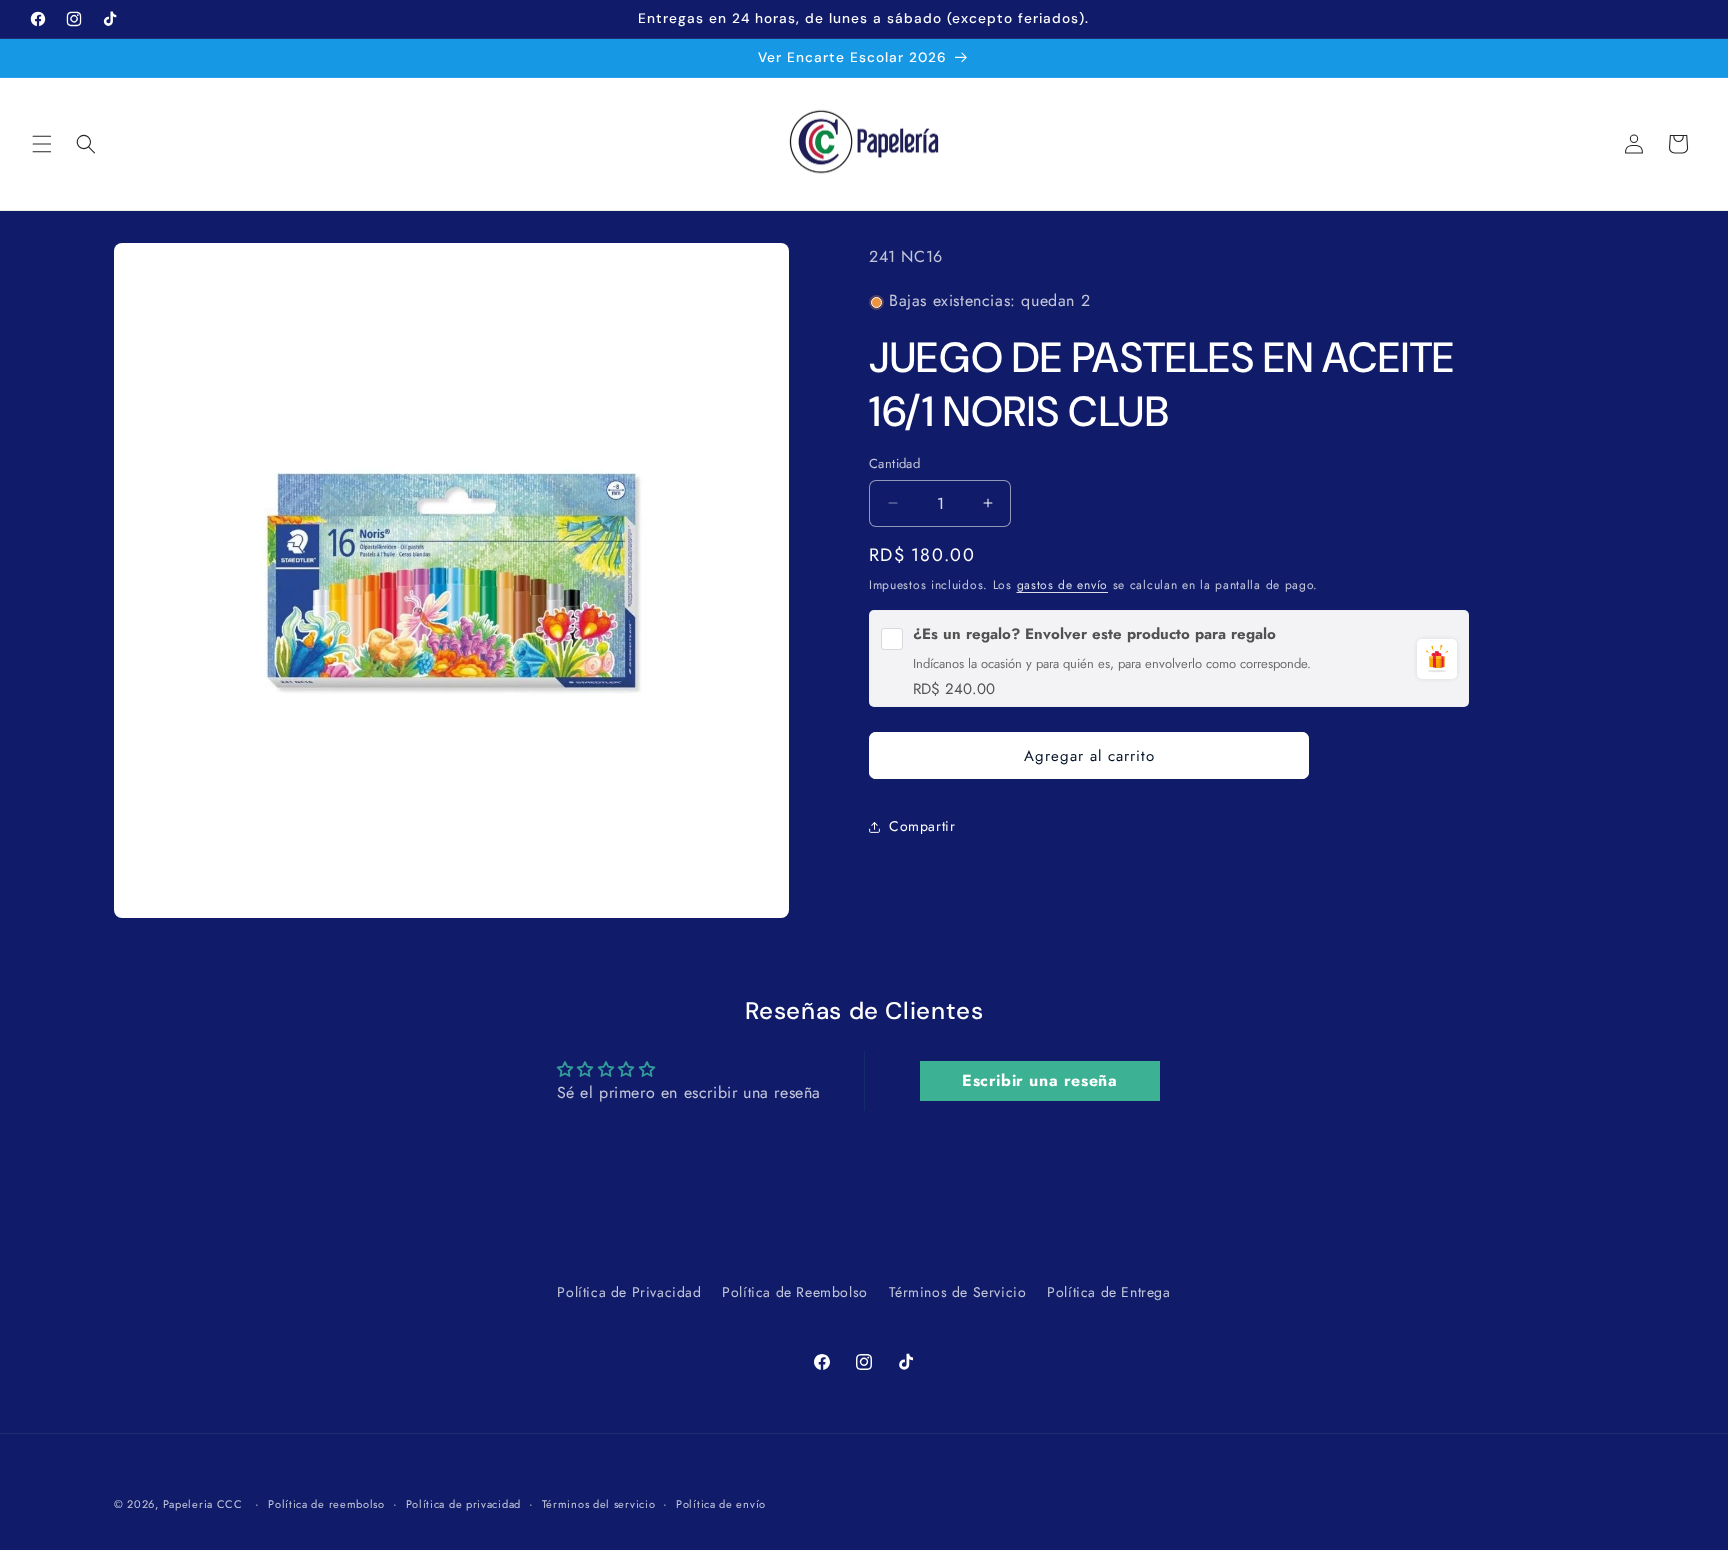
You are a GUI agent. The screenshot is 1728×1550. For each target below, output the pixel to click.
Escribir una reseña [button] (1039, 1080)
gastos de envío (1063, 585)
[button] (42, 144)
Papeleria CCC (203, 1504)
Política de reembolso (326, 1503)
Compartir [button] (922, 826)
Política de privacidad (463, 1503)
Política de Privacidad (629, 1292)
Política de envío (721, 1503)
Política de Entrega (1108, 1292)
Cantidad (894, 463)
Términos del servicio (599, 1503)
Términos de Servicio (958, 1292)
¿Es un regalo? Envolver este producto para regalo (1094, 634)
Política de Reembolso (795, 1292)
